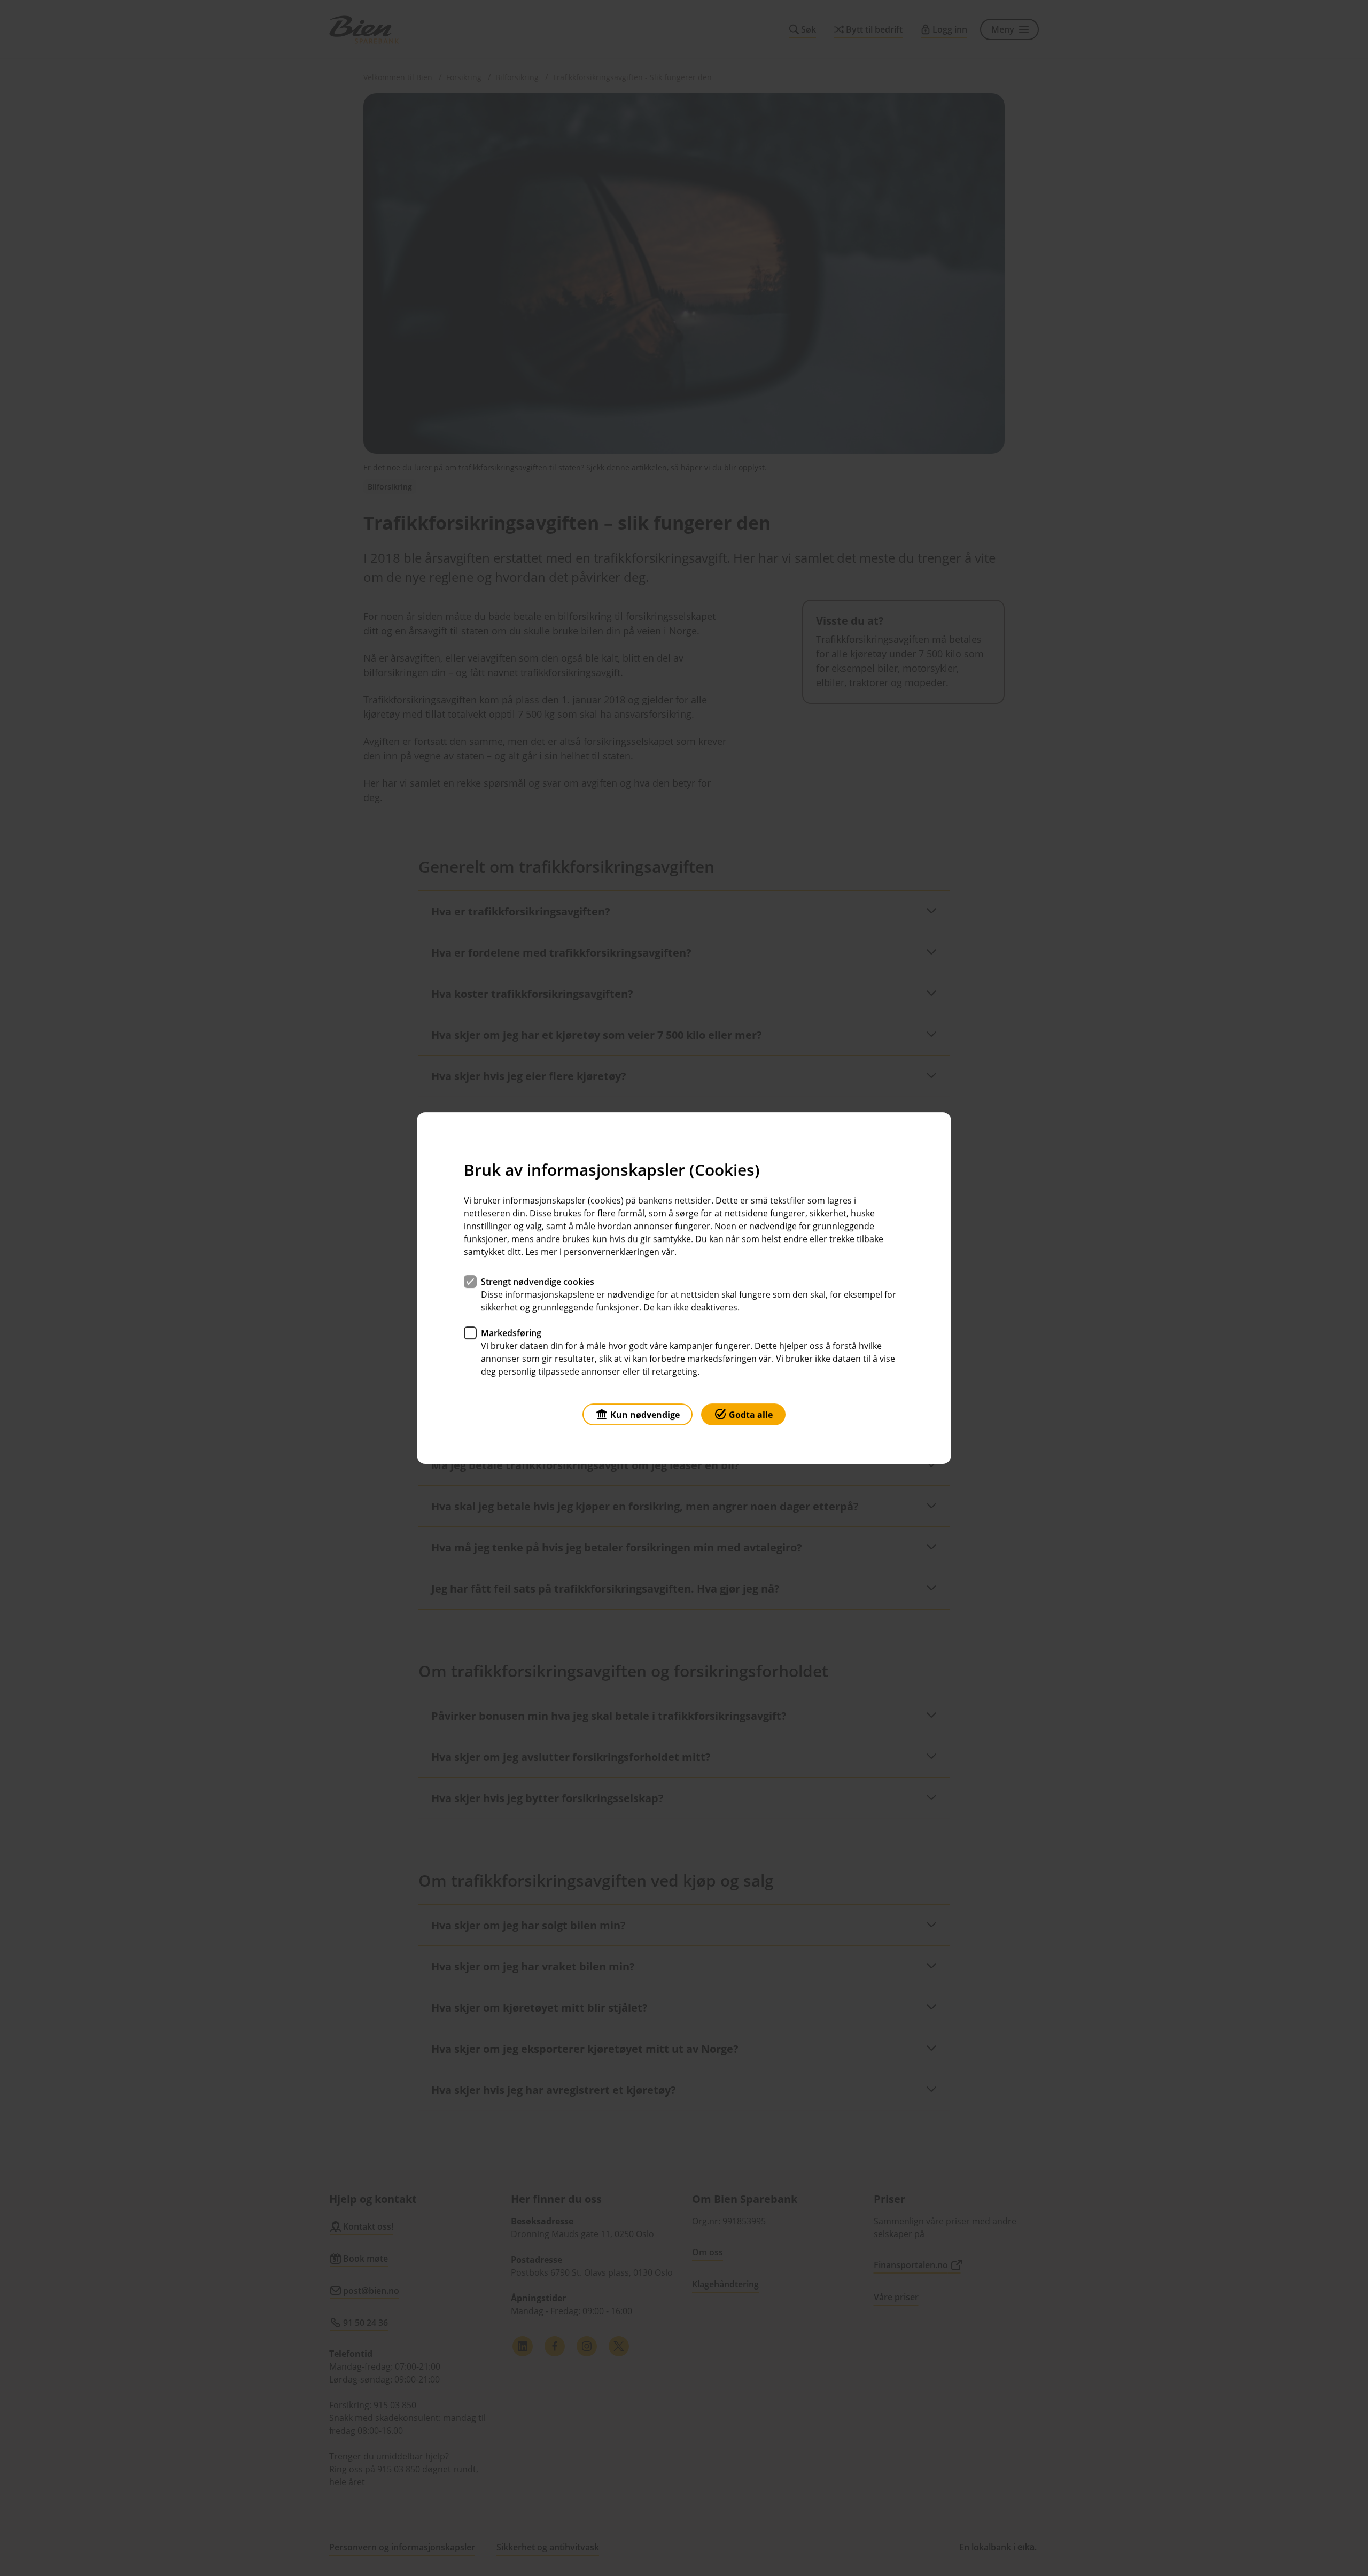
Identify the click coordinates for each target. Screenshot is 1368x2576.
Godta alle (751, 1415)
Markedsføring (511, 1333)
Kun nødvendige (645, 1415)
